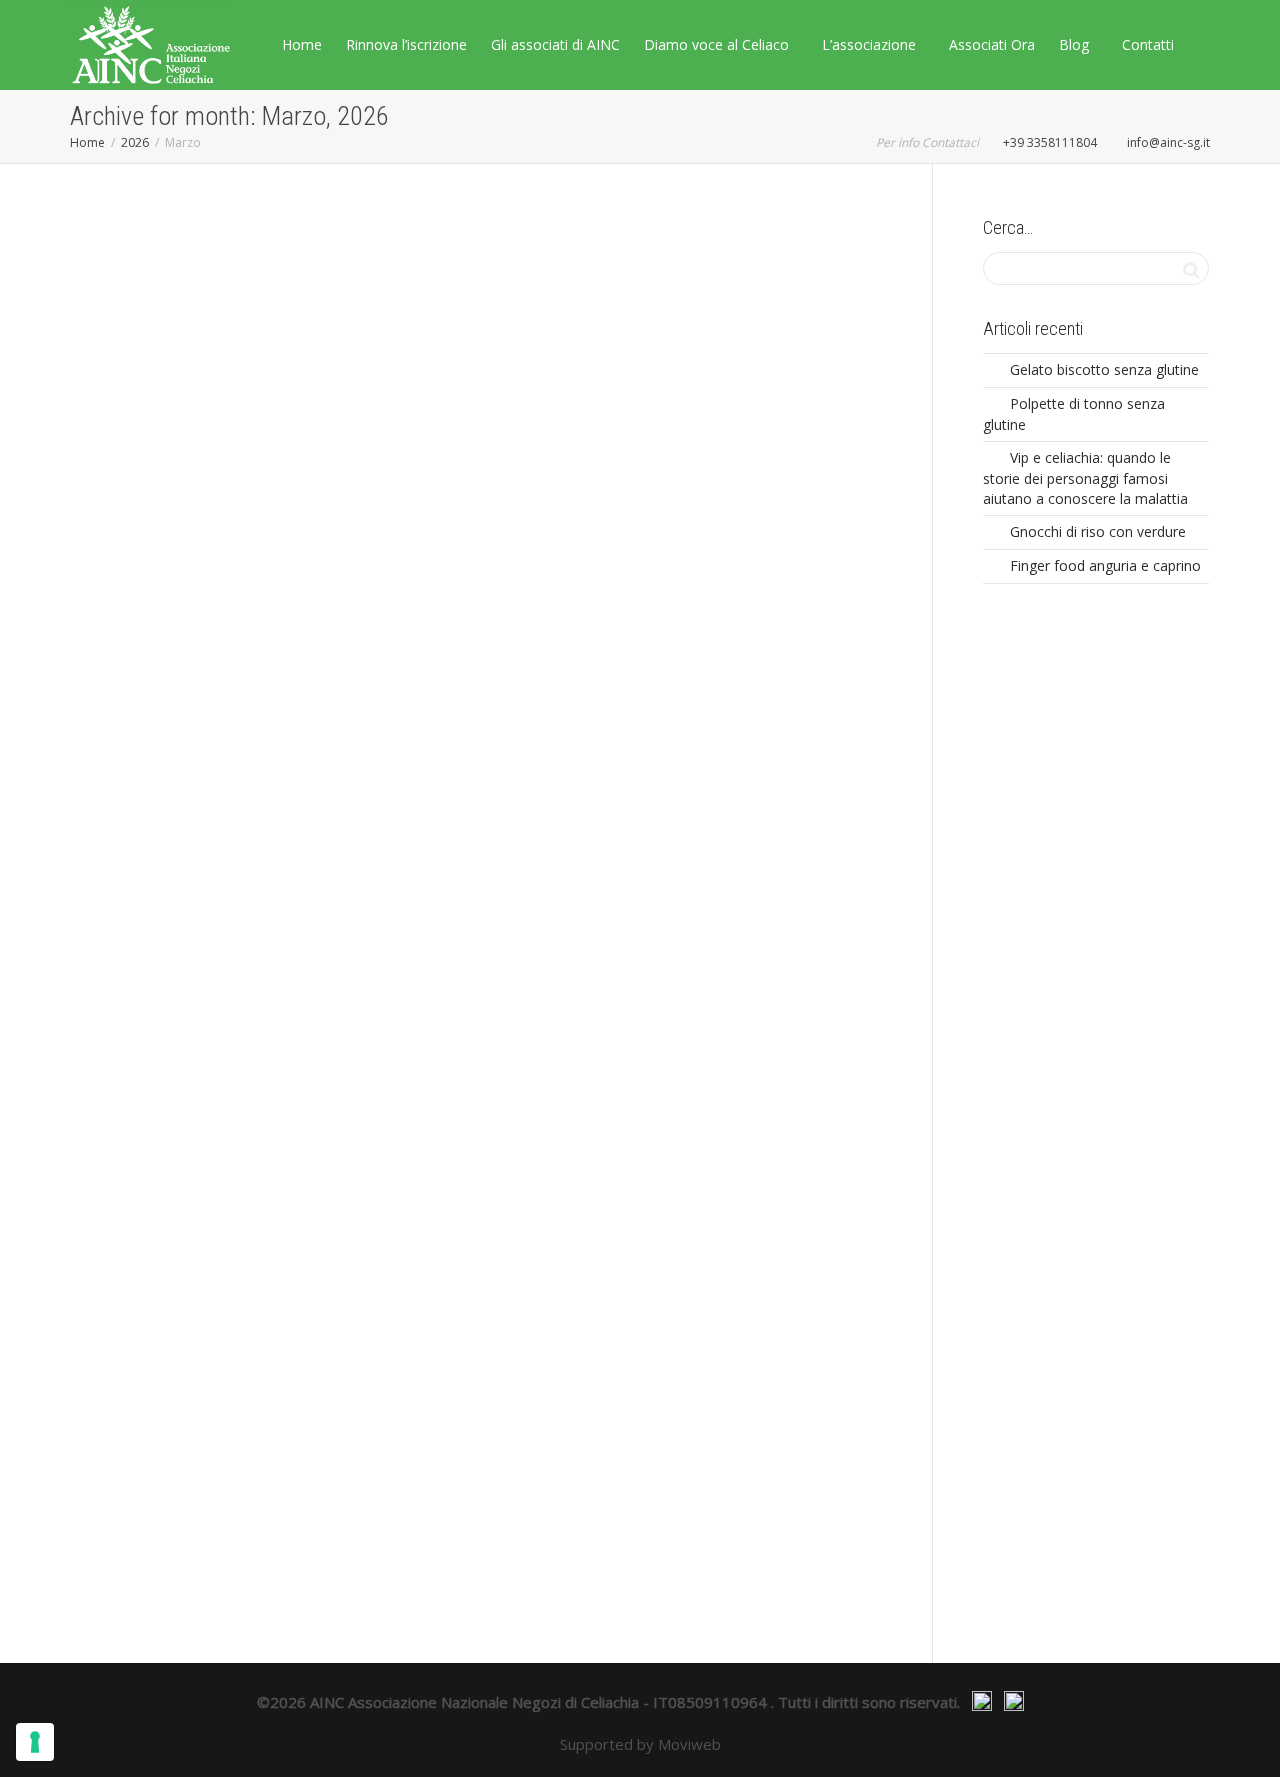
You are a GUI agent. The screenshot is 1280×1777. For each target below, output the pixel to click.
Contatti (1148, 44)
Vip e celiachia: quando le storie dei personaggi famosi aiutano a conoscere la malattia (1085, 478)
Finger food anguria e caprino (1105, 565)
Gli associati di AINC (555, 44)
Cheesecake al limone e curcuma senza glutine (188, 1428)
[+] (196, 407)
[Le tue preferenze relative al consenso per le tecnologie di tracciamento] (35, 1742)
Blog (1076, 44)
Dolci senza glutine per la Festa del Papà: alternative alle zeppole (755, 1049)
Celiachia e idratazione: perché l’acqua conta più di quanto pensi (475, 514)
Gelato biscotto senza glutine (1104, 369)
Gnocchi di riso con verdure (1098, 531)
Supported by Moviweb (640, 1744)
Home (302, 44)
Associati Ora (992, 44)
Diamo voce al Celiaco (718, 44)
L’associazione (871, 44)
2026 (135, 142)
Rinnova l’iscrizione (406, 44)
